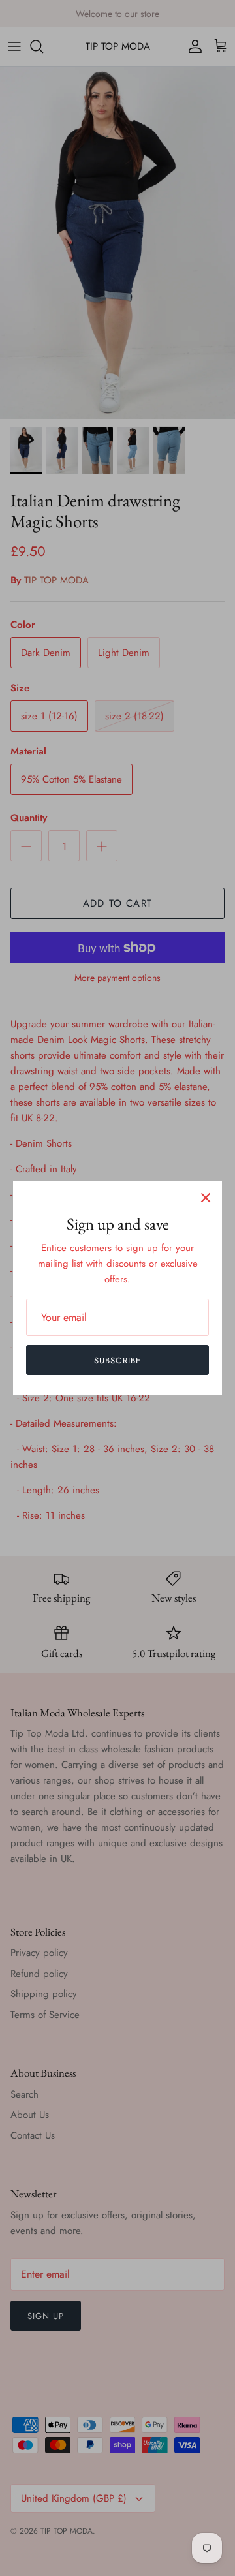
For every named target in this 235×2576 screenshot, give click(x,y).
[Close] (206, 1198)
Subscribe (117, 1360)
